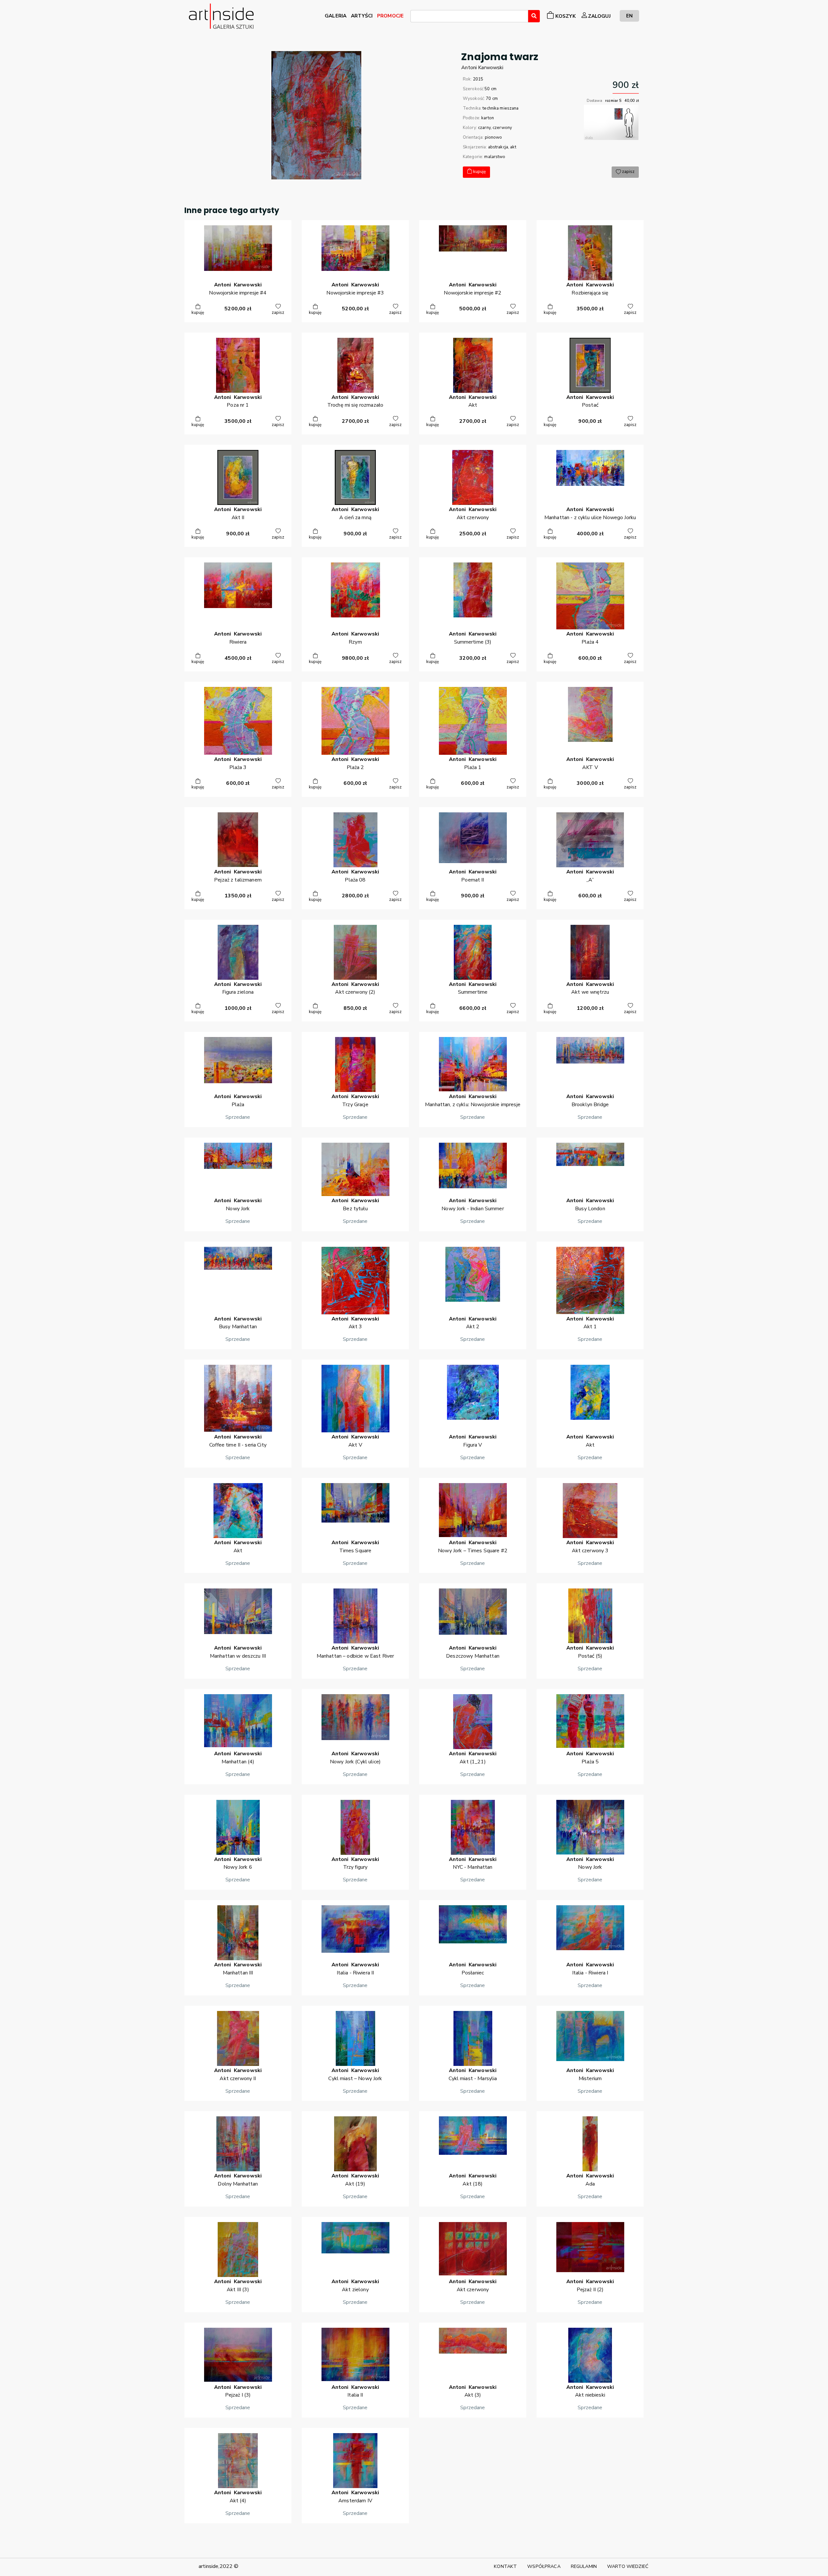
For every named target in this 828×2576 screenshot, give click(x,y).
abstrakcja (498, 147)
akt (513, 147)
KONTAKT (505, 2566)
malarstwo (495, 157)
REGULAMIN (584, 2566)
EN (629, 16)
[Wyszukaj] (534, 16)
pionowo (494, 137)
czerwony (502, 128)
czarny (484, 128)
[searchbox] (414, 17)
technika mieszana (501, 108)
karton (488, 118)
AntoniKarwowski (482, 68)
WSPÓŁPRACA (544, 2566)
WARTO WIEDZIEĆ (628, 2566)
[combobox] (469, 16)
